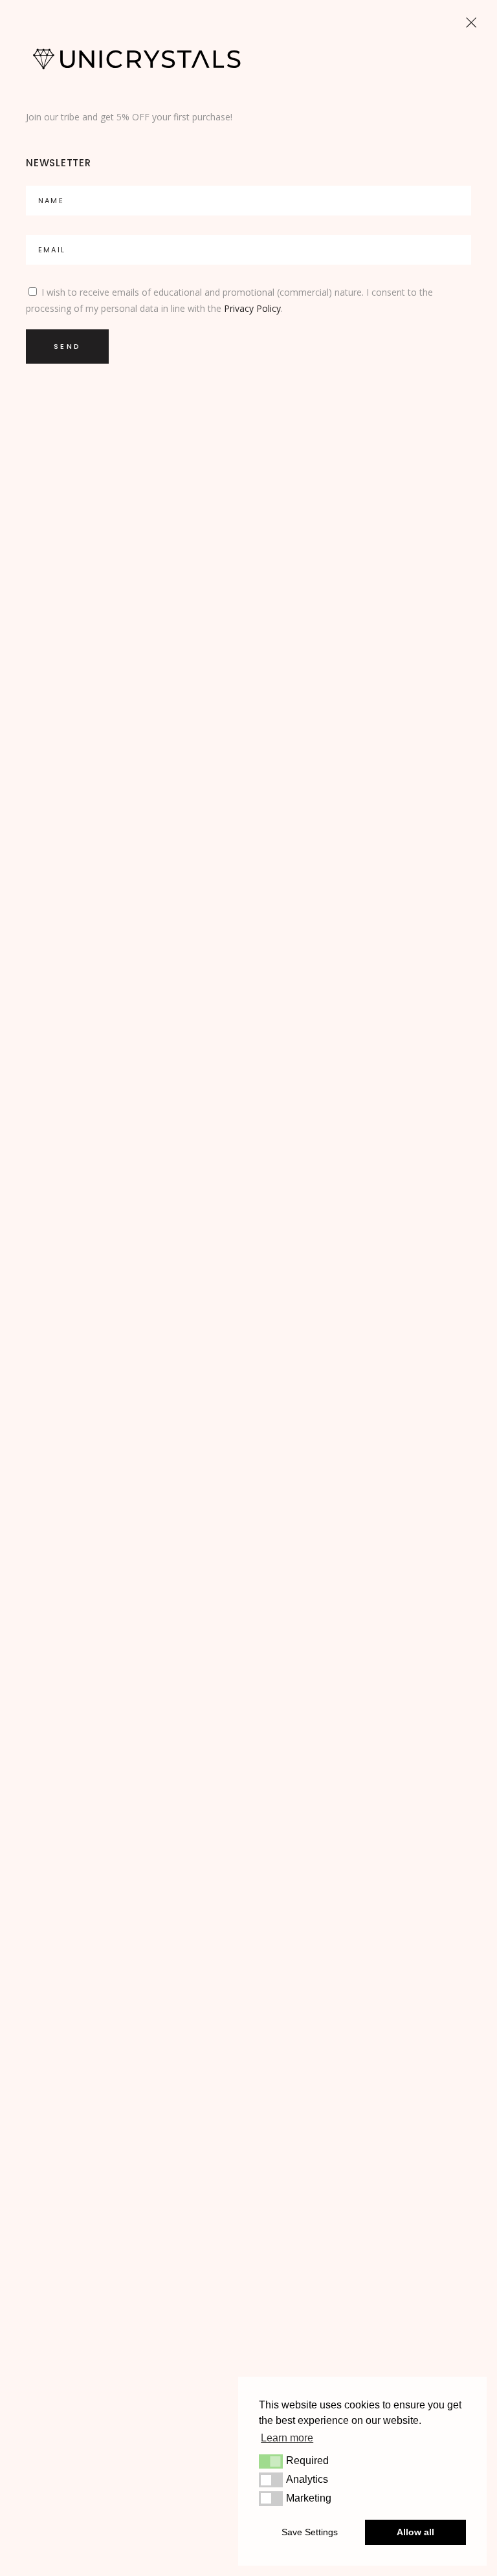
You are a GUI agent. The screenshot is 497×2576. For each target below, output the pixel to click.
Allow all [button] (415, 2532)
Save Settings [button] (310, 2532)
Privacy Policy (252, 308)
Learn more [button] (287, 2438)
